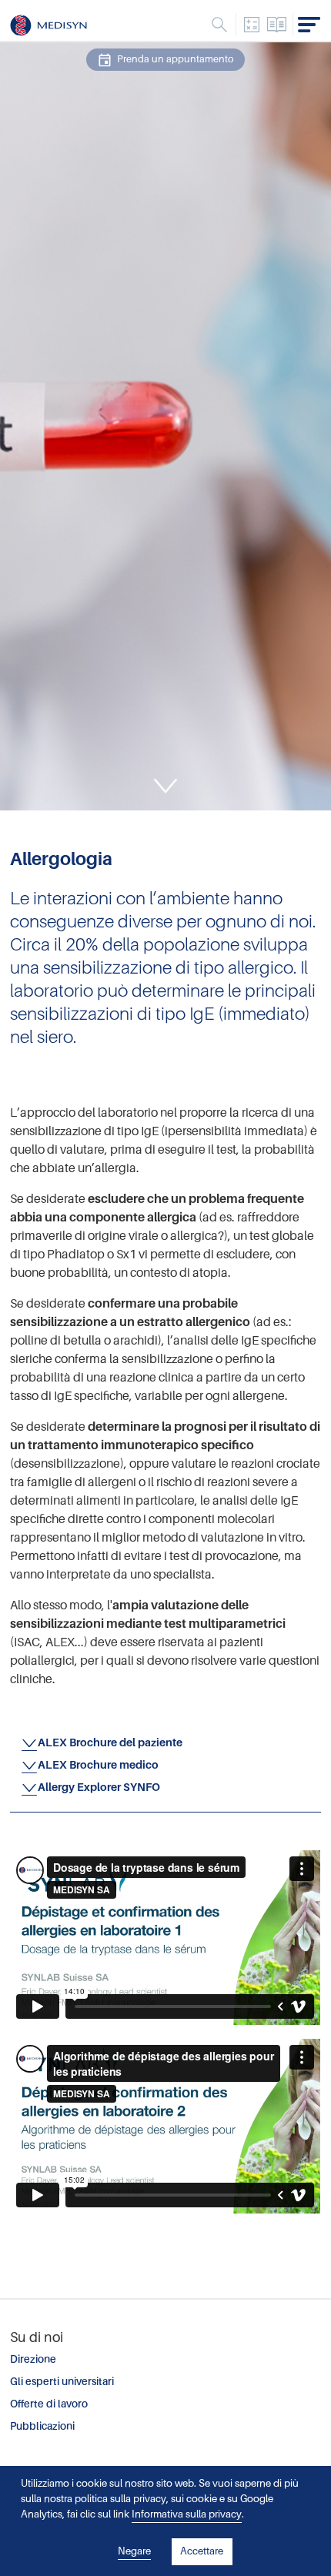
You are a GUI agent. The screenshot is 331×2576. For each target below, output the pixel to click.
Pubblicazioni (42, 2426)
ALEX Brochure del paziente (110, 1742)
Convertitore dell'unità (252, 25)
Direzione (33, 2359)
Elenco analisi (277, 25)
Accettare (202, 2551)
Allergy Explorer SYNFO (99, 1787)
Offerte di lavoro (49, 2404)
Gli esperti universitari (62, 2382)
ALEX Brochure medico (98, 1765)
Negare (134, 2551)
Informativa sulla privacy (187, 2514)
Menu (219, 25)
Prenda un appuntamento (176, 59)
